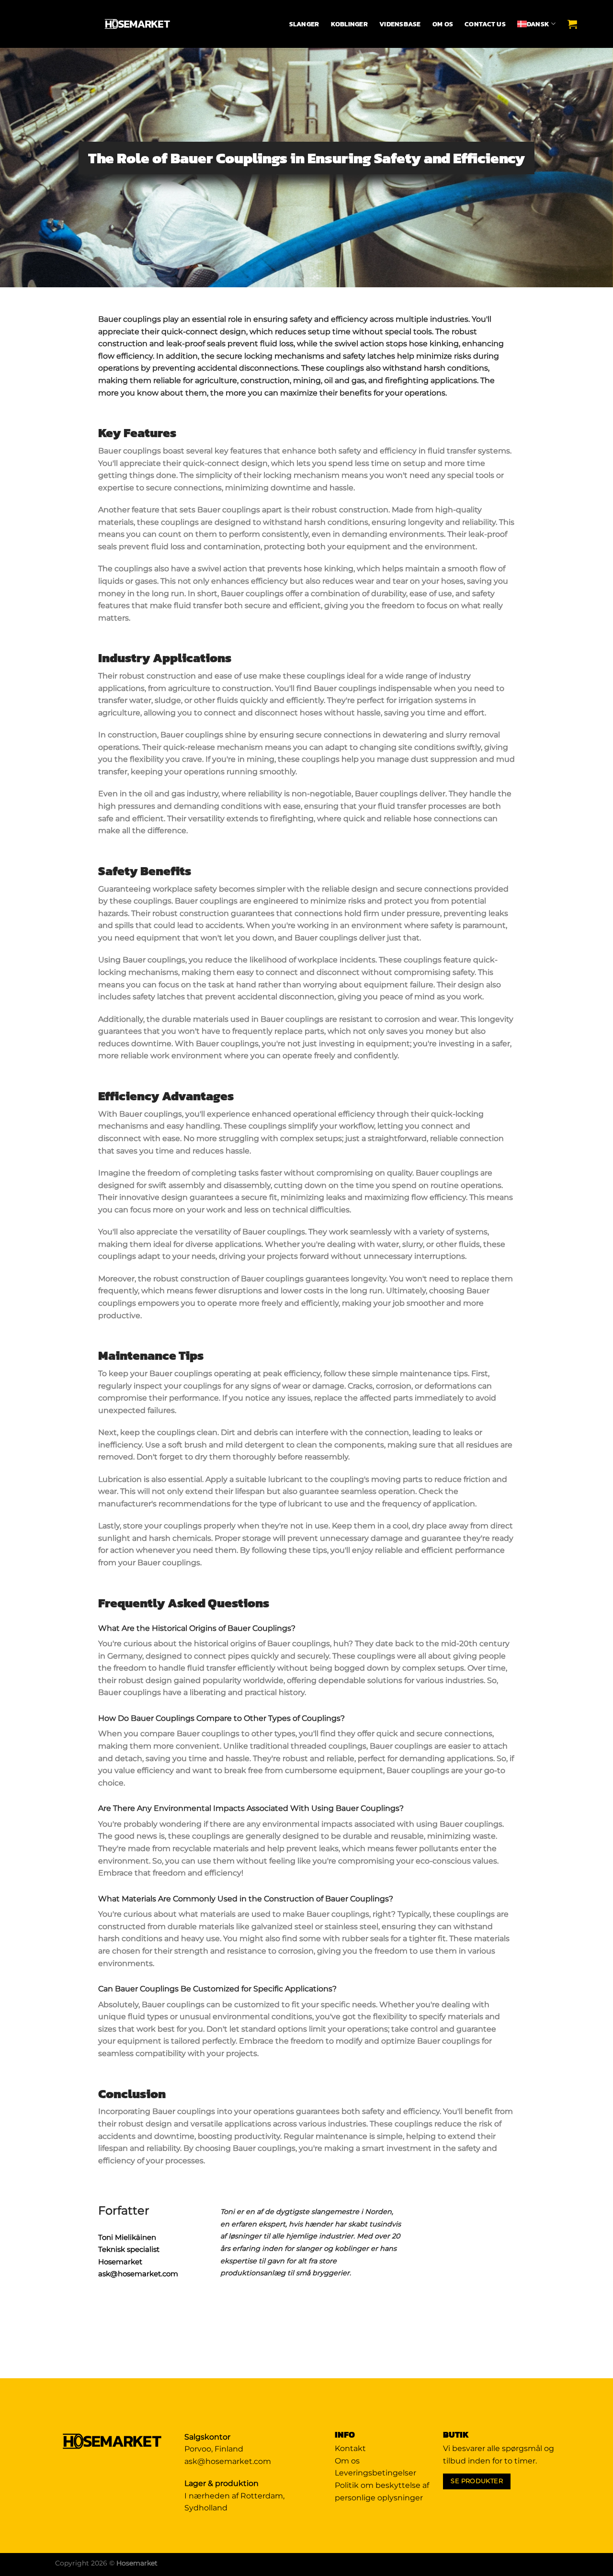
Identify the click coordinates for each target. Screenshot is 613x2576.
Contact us (485, 24)
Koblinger (349, 24)
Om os (443, 24)
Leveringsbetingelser (375, 2473)
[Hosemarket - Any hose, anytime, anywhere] (138, 24)
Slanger (304, 24)
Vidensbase (400, 24)
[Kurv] (575, 24)
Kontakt (350, 2448)
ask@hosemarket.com (138, 2274)
